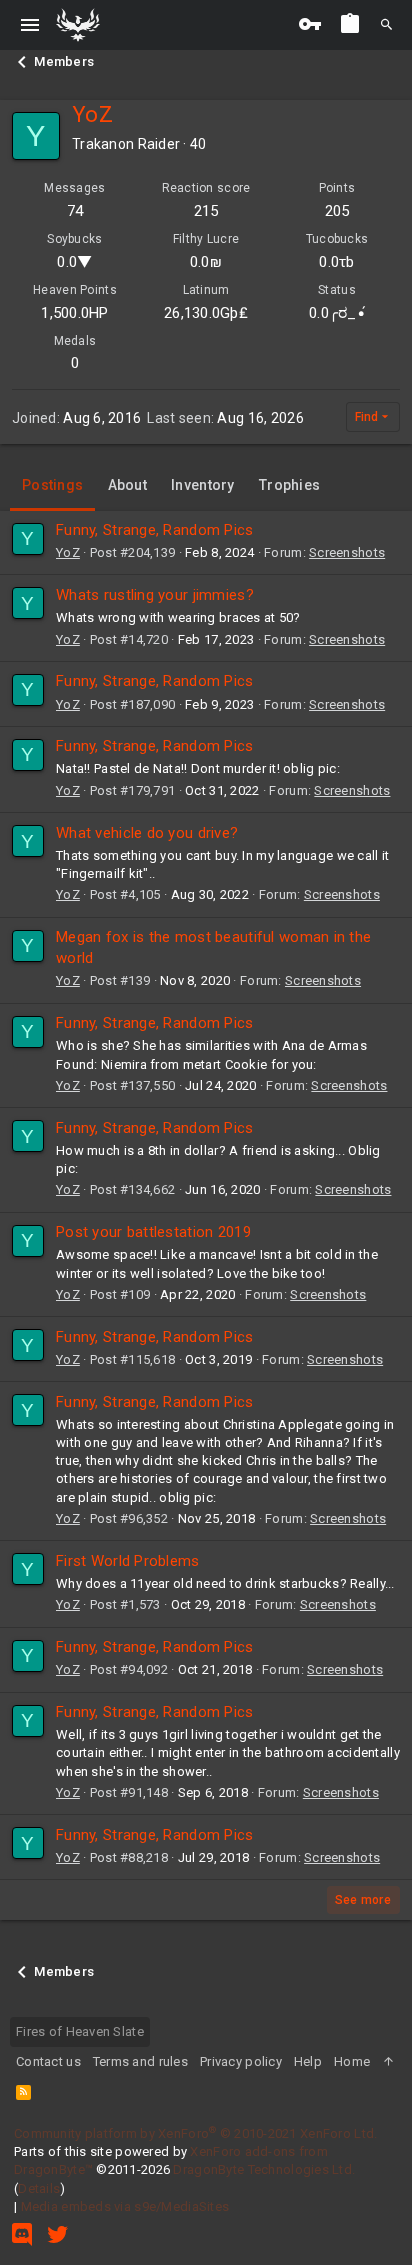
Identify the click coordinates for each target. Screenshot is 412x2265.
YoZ (68, 552)
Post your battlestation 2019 (153, 1232)
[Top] (388, 2062)
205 (337, 211)
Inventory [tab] (203, 485)
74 (75, 211)
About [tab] (127, 485)
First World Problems (128, 1561)
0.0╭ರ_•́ (337, 313)
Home (352, 2061)
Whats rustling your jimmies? (155, 595)
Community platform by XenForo (195, 2133)
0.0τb (336, 262)
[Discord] (22, 2234)
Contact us (48, 2061)
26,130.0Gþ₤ (206, 313)
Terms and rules (140, 2061)
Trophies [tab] (289, 485)
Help (308, 2061)
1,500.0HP (75, 313)
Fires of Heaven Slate (80, 2031)
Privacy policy (241, 2061)
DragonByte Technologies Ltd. (264, 2169)
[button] (30, 25)
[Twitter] (58, 2234)
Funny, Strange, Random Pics (155, 530)
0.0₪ (206, 262)
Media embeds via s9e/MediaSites (125, 2206)
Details (39, 2188)
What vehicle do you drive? (147, 833)
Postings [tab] (52, 485)
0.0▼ (74, 262)
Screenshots (347, 552)
